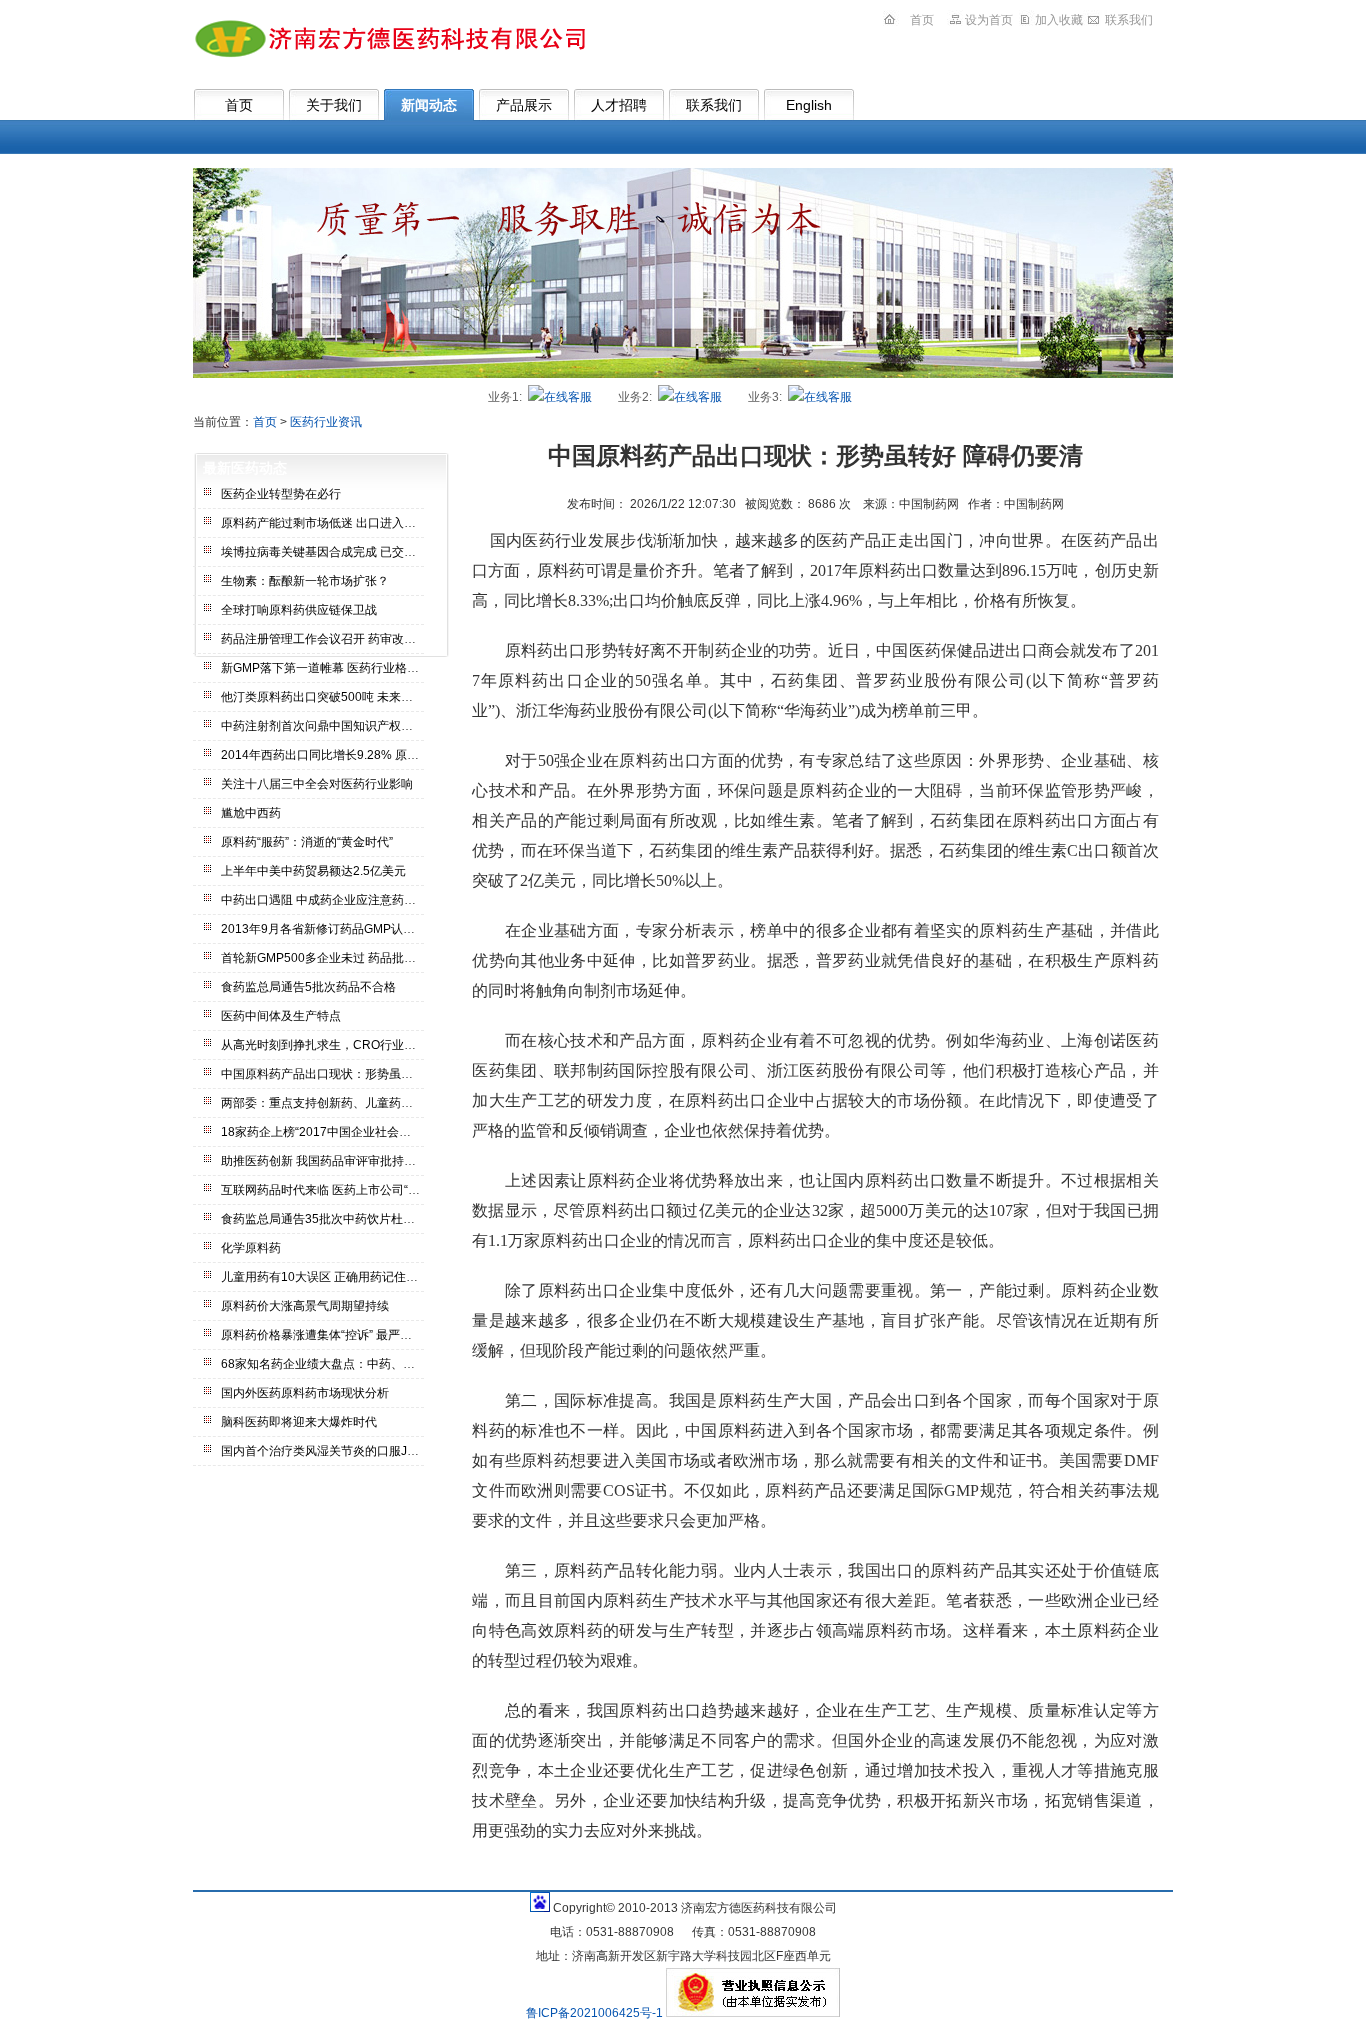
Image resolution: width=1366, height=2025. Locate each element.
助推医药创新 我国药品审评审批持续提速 (330, 1161)
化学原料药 (251, 1248)
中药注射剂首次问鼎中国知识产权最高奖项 (335, 726)
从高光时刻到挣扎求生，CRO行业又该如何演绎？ (354, 1045)
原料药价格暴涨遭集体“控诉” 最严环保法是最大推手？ (364, 1335)
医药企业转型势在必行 (281, 494)
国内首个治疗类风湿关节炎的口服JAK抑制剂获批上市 (364, 1451)
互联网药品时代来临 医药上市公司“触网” (328, 1190)
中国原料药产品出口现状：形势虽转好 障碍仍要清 (354, 1074)
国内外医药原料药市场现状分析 (305, 1393)
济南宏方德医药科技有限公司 (389, 38)
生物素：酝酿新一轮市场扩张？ (305, 581)
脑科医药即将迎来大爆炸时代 (299, 1422)
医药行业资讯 (326, 422)
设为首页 (989, 20)
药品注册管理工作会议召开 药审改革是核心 (336, 639)
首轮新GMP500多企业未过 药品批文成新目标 (342, 958)
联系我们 (1129, 20)
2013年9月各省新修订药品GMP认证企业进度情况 (354, 929)
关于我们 (334, 105)
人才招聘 (619, 105)
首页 (922, 20)
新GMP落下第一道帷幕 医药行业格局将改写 (338, 668)
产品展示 (524, 105)
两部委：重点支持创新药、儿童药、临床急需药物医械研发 (377, 1103)
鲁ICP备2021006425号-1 (596, 2013)
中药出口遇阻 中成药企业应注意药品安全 (330, 900)
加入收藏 (1059, 20)
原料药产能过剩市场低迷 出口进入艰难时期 (336, 523)
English (809, 105)
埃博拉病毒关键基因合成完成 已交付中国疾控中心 (354, 552)
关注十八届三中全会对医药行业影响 (317, 784)
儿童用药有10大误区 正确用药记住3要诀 (329, 1277)
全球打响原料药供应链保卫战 (299, 610)
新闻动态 (429, 105)
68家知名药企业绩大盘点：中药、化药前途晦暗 (348, 1364)
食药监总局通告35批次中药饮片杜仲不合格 (336, 1219)
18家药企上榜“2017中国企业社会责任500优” (340, 1132)
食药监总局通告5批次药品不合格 (308, 987)
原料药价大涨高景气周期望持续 (305, 1306)
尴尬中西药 (251, 813)
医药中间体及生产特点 (281, 1016)
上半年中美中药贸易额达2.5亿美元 (313, 871)
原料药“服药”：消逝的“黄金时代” (307, 842)
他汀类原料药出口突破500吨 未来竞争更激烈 (341, 697)
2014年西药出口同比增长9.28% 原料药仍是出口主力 (362, 755)
